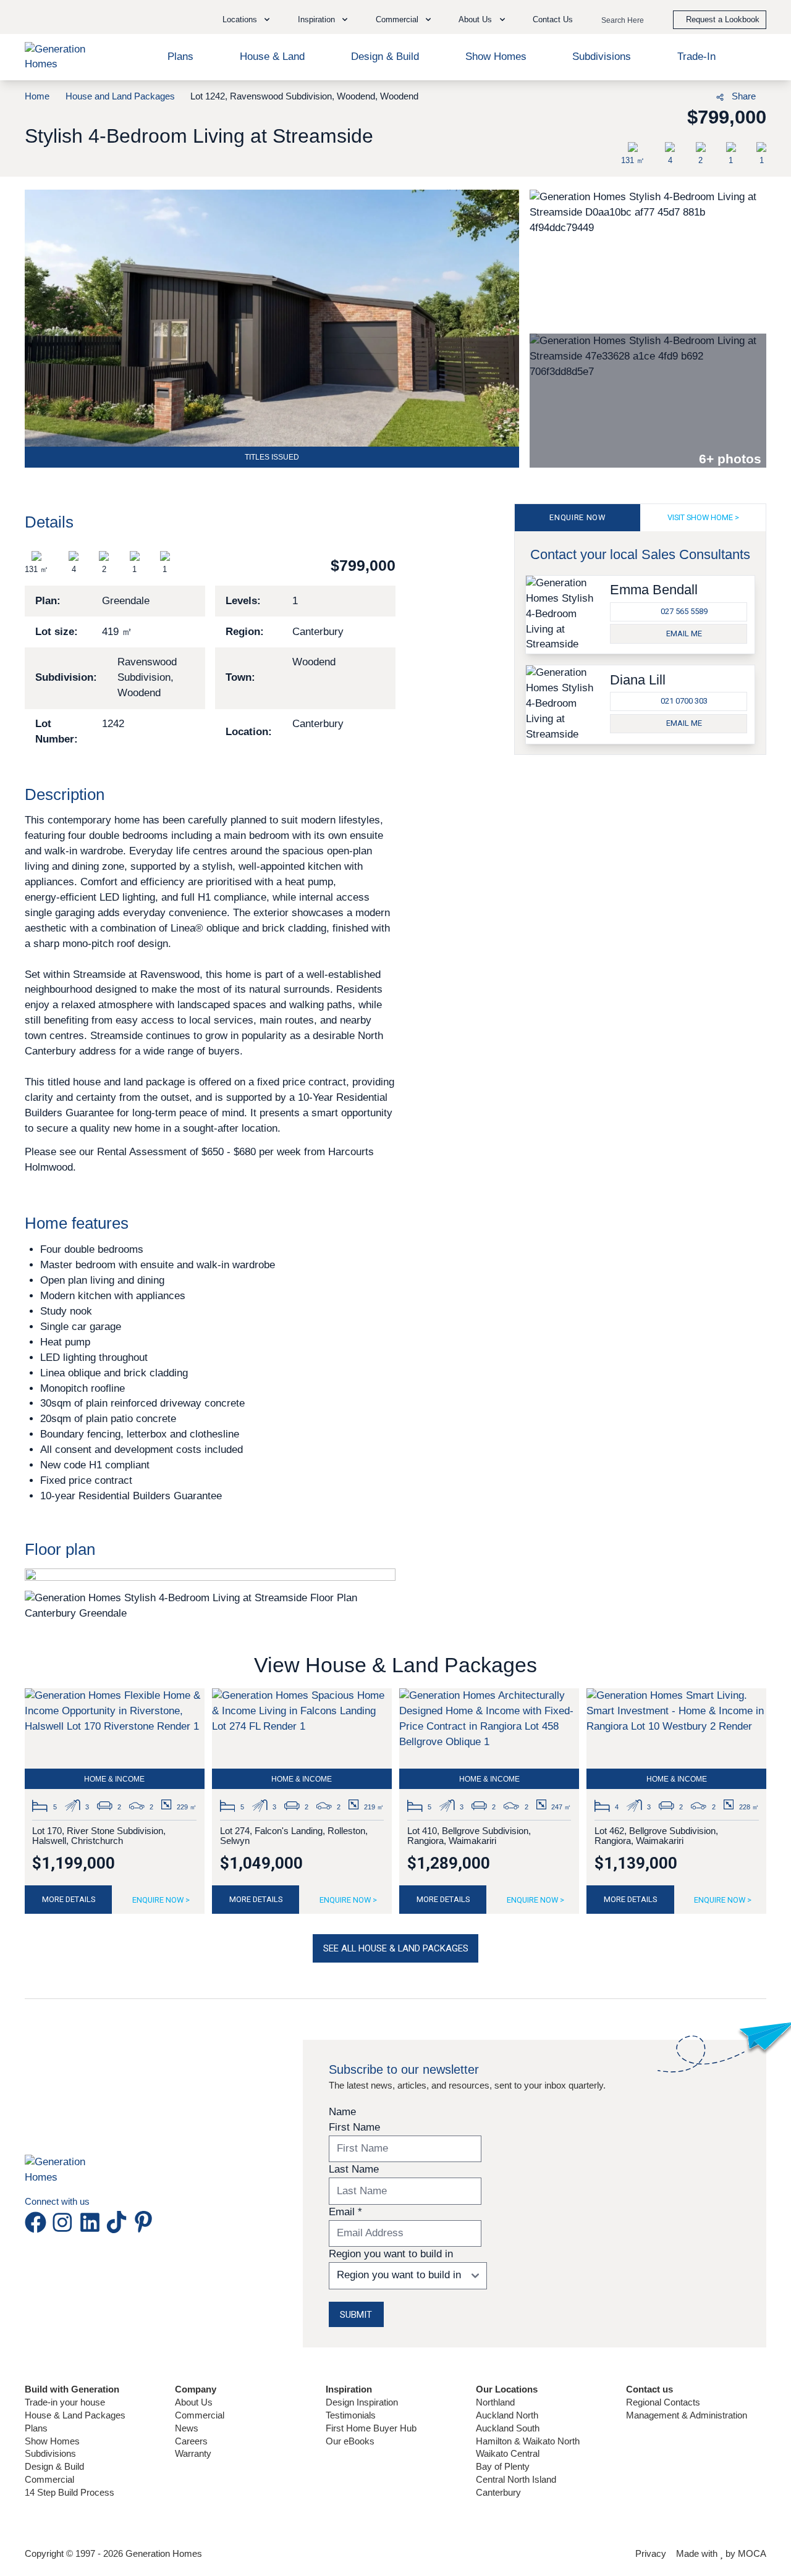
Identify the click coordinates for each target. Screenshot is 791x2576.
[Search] (652, 21)
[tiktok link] (119, 2222)
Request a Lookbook (723, 19)
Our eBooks (350, 2441)
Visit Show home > (703, 517)
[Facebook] (649, 95)
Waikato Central (508, 2453)
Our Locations (507, 2389)
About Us (194, 2402)
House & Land (272, 57)
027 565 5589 (684, 611)
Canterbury (498, 2492)
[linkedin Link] (92, 2222)
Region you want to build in (391, 2254)
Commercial (49, 2479)
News (187, 2428)
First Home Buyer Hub (371, 2428)
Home (37, 96)
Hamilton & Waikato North (528, 2441)
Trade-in (696, 57)
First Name (354, 2127)
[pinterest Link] (143, 2222)
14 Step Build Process (70, 2492)
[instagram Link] (65, 2222)
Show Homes (496, 57)
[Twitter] (692, 95)
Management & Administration (687, 2415)
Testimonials (351, 2415)
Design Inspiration (362, 2402)
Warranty (193, 2453)
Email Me (684, 633)
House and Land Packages (120, 96)
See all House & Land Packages (396, 1948)
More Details (69, 1899)
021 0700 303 (684, 701)
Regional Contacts (663, 2402)
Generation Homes (164, 2553)
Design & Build (385, 57)
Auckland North (507, 2415)
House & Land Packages (75, 2415)
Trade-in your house (65, 2402)
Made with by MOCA (721, 2553)
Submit (356, 2315)
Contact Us (553, 19)
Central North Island (516, 2479)
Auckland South (508, 2428)
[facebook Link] (38, 2222)
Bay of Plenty (503, 2466)
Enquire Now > (161, 1900)
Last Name (354, 2169)
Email (345, 2212)
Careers (191, 2441)
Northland (495, 2402)
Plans (180, 57)
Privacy (651, 2553)
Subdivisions (602, 57)
